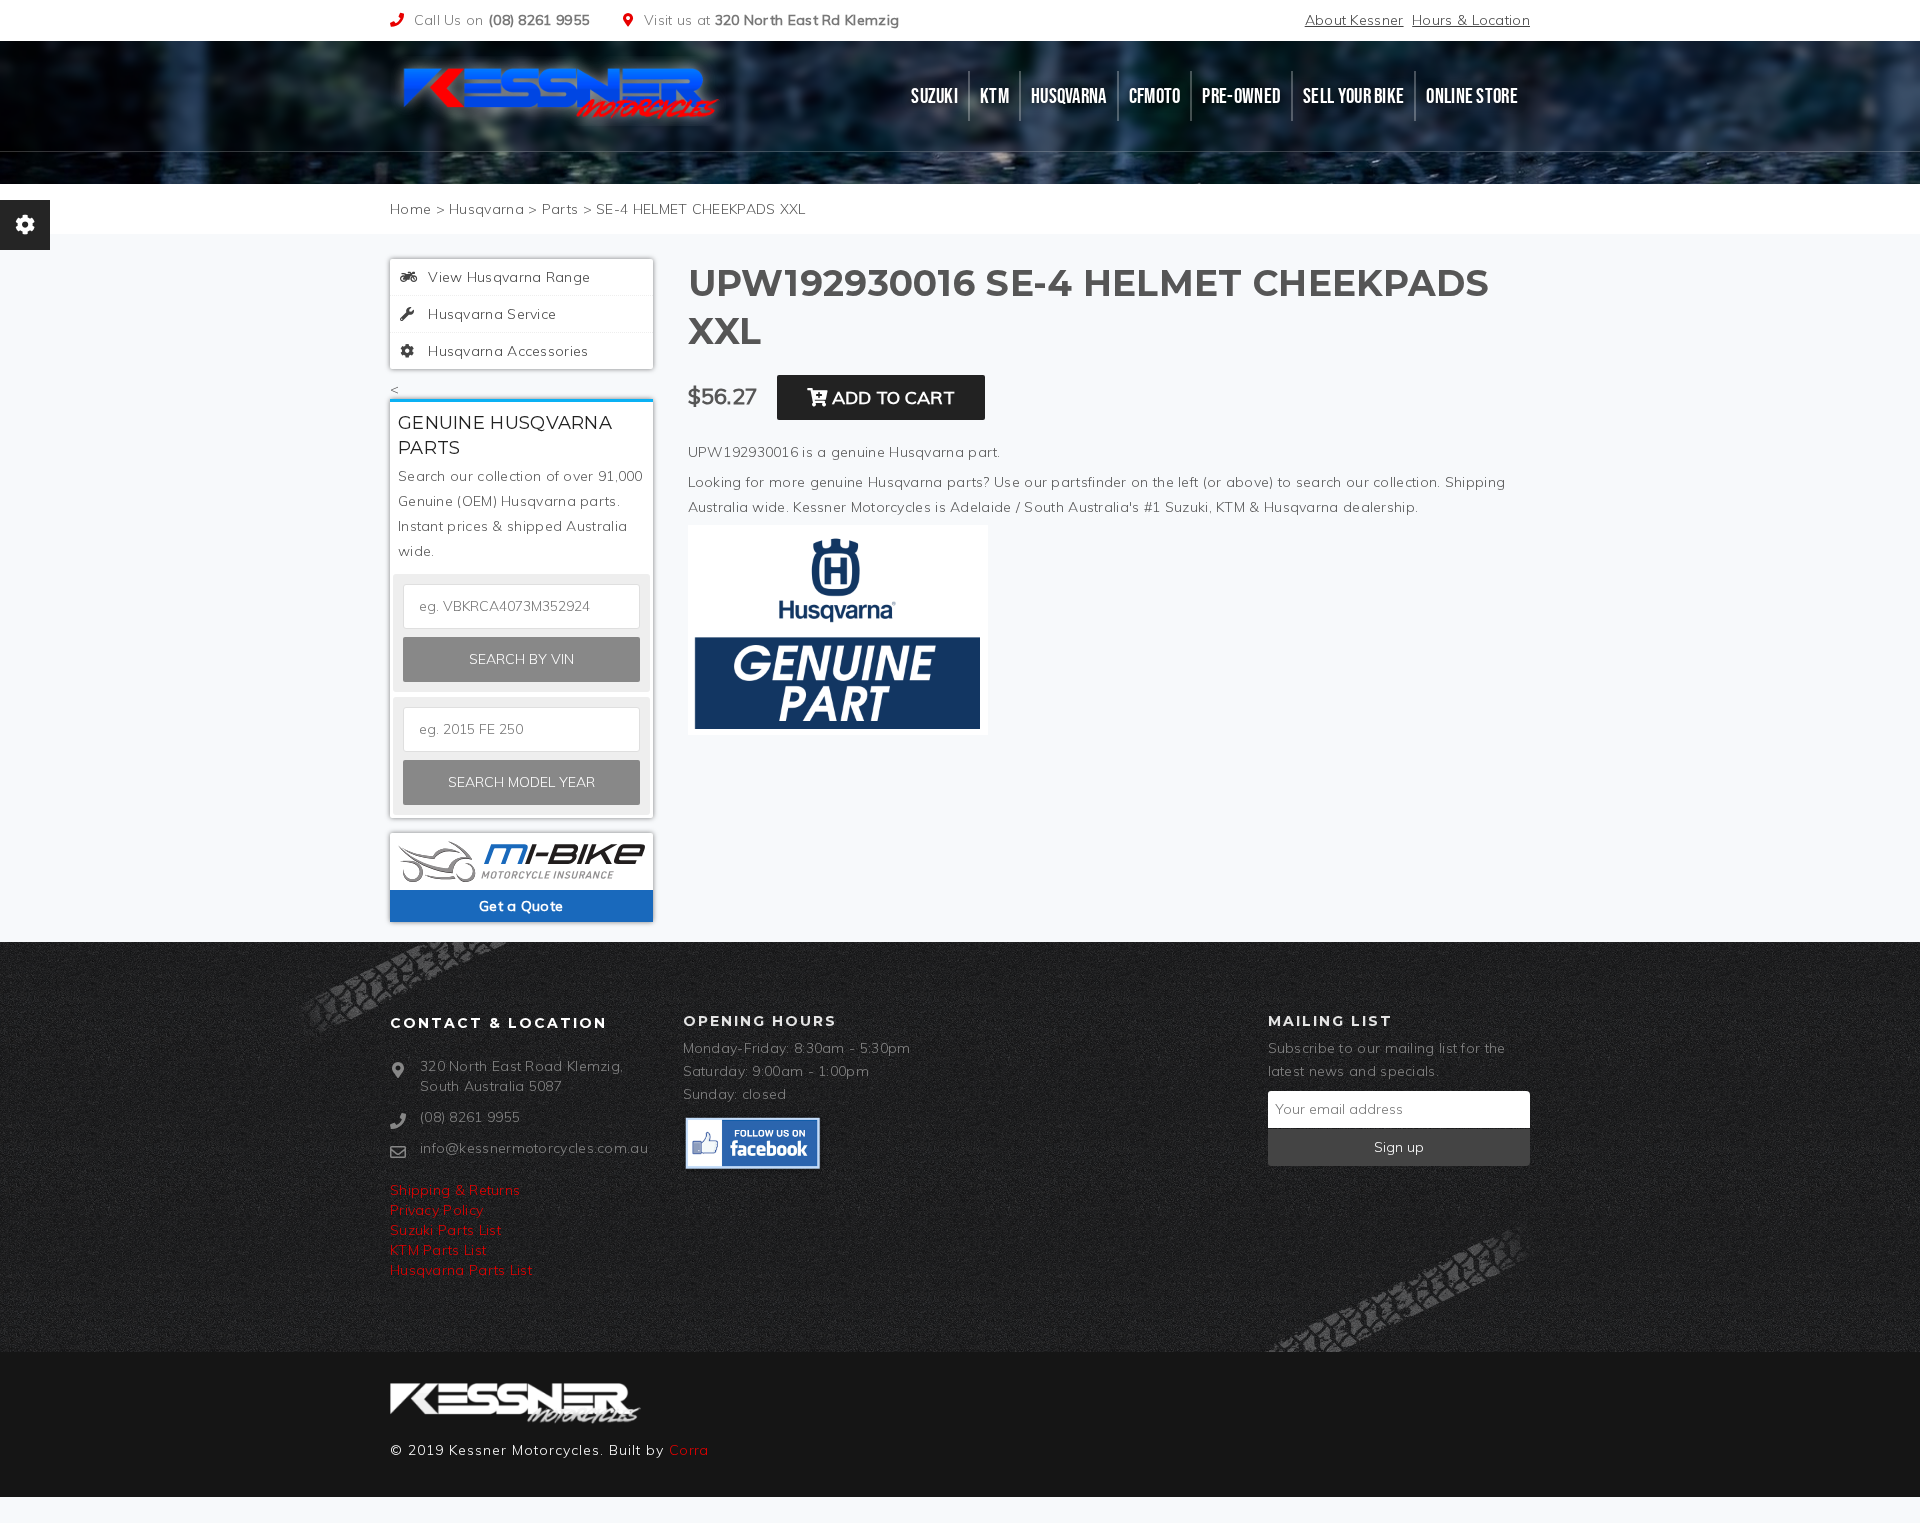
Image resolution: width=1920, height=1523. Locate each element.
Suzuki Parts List (445, 1230)
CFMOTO (1155, 96)
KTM (994, 96)
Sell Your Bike (1353, 96)
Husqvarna (1069, 96)
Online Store (1472, 96)
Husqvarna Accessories (506, 351)
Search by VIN (521, 659)
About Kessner (1354, 20)
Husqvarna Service (490, 314)
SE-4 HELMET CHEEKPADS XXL (701, 209)
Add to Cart (891, 397)
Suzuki (934, 96)
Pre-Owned (1241, 96)
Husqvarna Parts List (461, 1270)
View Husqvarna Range (507, 277)
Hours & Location (1471, 20)
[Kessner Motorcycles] (563, 91)
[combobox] (521, 729)
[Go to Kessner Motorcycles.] (410, 209)
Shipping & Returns (455, 1190)
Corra (689, 1450)
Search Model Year (521, 782)
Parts (560, 209)
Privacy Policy (436, 1210)
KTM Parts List (438, 1250)
